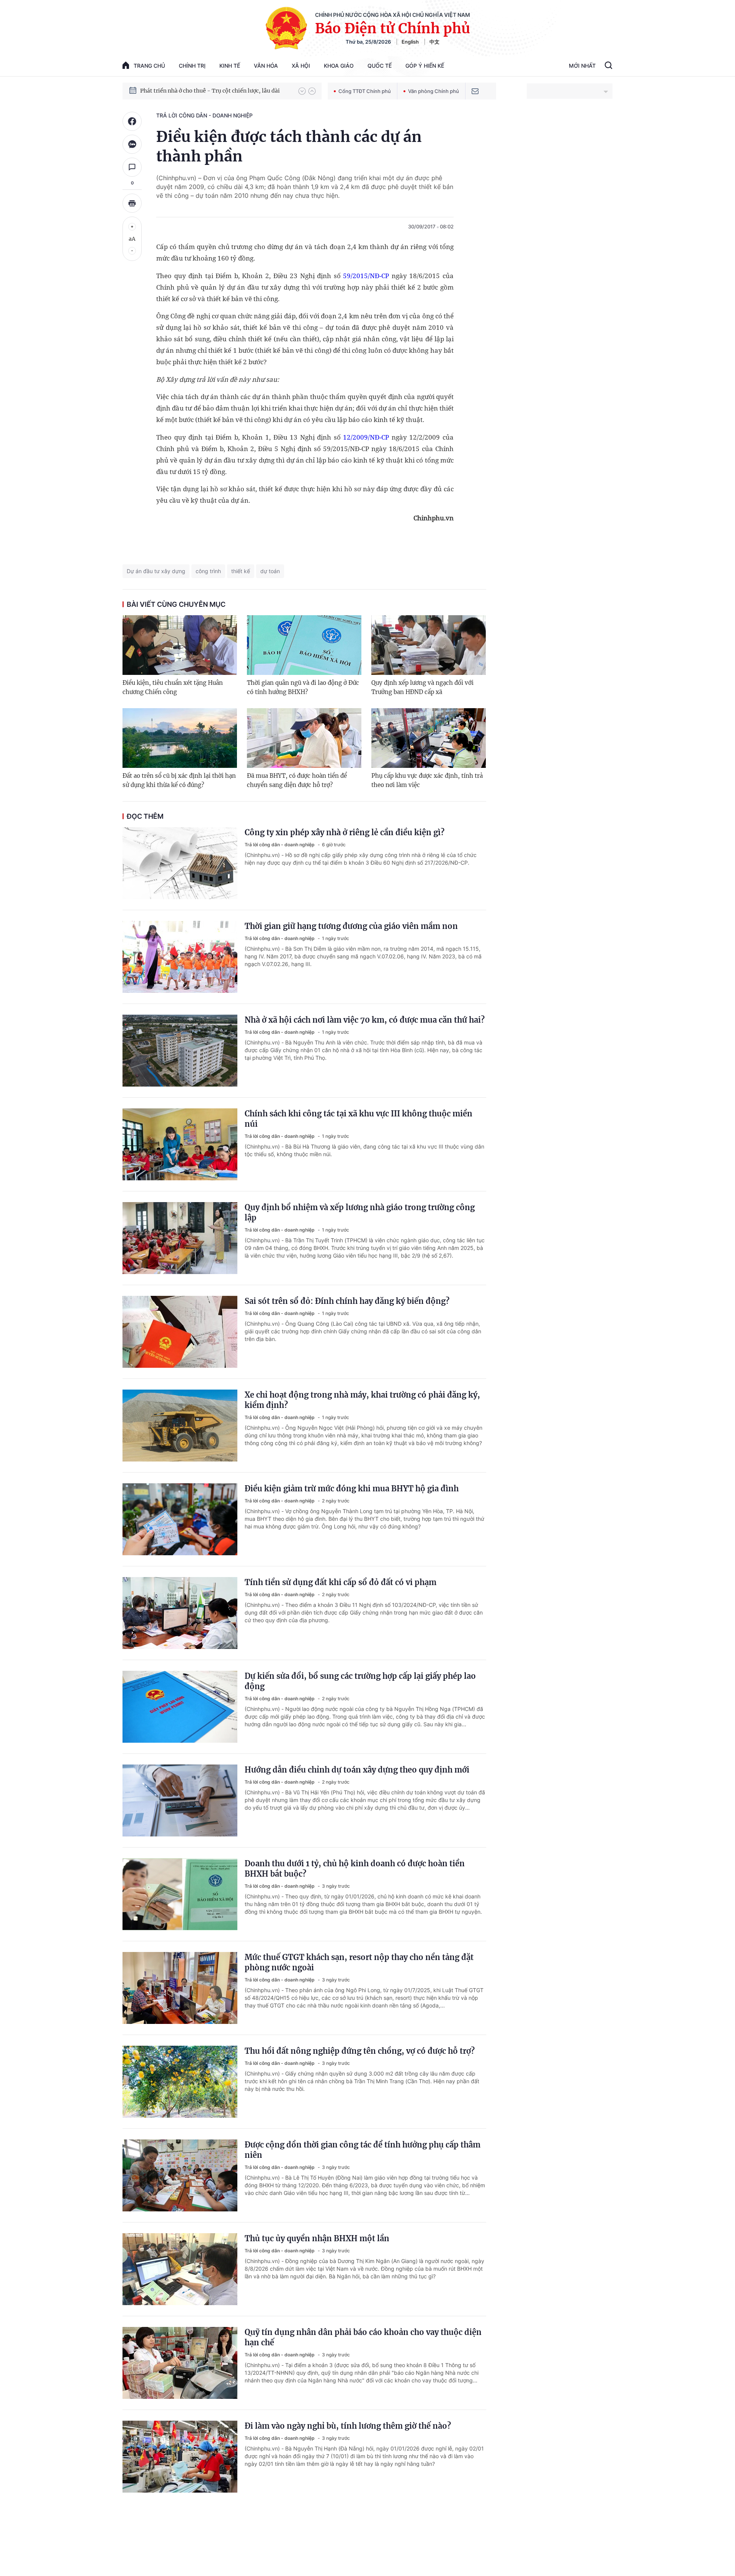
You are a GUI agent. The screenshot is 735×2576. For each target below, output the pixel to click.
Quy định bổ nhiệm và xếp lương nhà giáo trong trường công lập (360, 1212)
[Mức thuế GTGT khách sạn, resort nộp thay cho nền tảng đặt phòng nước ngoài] (180, 1988)
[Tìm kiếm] (608, 66)
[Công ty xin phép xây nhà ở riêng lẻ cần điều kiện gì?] (180, 863)
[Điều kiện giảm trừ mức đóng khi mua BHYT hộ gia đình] (180, 1519)
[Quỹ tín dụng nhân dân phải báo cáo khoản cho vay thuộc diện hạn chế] (180, 2363)
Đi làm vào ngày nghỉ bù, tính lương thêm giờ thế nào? (348, 2426)
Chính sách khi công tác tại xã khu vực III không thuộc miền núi (359, 1119)
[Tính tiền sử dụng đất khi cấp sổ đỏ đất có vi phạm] (180, 1613)
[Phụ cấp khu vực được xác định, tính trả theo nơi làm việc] (429, 738)
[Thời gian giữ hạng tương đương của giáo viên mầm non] (180, 957)
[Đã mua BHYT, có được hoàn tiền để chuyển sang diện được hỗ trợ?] (304, 738)
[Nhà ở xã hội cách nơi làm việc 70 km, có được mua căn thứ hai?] (180, 1051)
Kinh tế (230, 66)
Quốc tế (380, 66)
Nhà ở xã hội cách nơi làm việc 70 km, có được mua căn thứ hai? (365, 1020)
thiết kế (241, 571)
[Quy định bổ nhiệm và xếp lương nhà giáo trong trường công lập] (180, 1238)
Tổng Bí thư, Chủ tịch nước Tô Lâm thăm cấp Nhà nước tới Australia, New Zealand (216, 91)
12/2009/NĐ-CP (366, 437)
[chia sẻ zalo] (132, 144)
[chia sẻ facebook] (132, 121)
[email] (475, 91)
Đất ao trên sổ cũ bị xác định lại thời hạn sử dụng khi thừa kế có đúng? (179, 780)
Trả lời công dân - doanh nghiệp (204, 115)
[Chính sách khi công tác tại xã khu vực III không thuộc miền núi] (180, 1144)
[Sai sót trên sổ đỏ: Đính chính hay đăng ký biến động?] (180, 1332)
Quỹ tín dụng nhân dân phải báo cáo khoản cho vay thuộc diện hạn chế (363, 2337)
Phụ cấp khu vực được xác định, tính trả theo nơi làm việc (427, 780)
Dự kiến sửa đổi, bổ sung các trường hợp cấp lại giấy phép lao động (360, 1681)
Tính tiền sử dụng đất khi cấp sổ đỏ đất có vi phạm (341, 1582)
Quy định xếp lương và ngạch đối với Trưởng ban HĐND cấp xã (422, 687)
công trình (208, 571)
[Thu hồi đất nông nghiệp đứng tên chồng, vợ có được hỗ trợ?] (180, 2082)
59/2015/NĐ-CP (366, 276)
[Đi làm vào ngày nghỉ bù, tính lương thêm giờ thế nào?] (180, 2457)
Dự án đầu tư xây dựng (156, 571)
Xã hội (301, 66)
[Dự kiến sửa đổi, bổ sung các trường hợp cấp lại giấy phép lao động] (180, 1707)
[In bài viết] (132, 203)
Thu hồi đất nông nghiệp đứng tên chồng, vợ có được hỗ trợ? (360, 2051)
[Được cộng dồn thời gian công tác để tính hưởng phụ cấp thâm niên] (180, 2175)
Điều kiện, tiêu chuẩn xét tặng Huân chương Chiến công (173, 687)
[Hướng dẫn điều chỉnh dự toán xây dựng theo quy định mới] (180, 1800)
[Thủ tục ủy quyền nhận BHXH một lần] (180, 2269)
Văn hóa (266, 66)
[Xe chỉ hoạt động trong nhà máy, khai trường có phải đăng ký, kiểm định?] (180, 1426)
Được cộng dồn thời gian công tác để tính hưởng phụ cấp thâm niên (363, 2150)
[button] (302, 91)
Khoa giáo (339, 66)
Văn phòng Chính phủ (434, 91)
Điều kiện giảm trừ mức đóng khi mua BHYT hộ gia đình (352, 1488)
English (410, 42)
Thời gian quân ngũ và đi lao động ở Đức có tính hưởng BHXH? (303, 687)
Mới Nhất (582, 66)
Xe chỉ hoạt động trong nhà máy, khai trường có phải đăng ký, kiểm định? (362, 1400)
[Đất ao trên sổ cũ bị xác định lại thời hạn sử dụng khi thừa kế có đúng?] (180, 738)
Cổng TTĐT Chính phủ (365, 91)
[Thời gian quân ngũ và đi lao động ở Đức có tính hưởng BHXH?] (304, 645)
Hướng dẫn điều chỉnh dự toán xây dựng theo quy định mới (357, 1770)
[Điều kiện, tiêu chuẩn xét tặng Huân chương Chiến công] (180, 645)
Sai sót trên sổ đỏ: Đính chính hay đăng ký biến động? (347, 1301)
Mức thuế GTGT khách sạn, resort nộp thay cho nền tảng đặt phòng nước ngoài (359, 1962)
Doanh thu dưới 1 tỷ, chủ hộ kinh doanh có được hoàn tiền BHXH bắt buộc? (355, 1869)
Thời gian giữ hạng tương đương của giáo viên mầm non (351, 926)
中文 (434, 42)
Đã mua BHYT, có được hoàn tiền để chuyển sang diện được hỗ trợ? (297, 780)
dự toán (270, 571)
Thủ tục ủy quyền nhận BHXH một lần (317, 2238)
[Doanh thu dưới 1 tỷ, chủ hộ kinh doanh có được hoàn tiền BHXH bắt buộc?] (180, 1894)
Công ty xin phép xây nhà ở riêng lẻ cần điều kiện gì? (345, 832)
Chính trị (192, 66)
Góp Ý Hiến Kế (425, 66)
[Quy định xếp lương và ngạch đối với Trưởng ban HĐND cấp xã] (429, 645)
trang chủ (149, 66)
